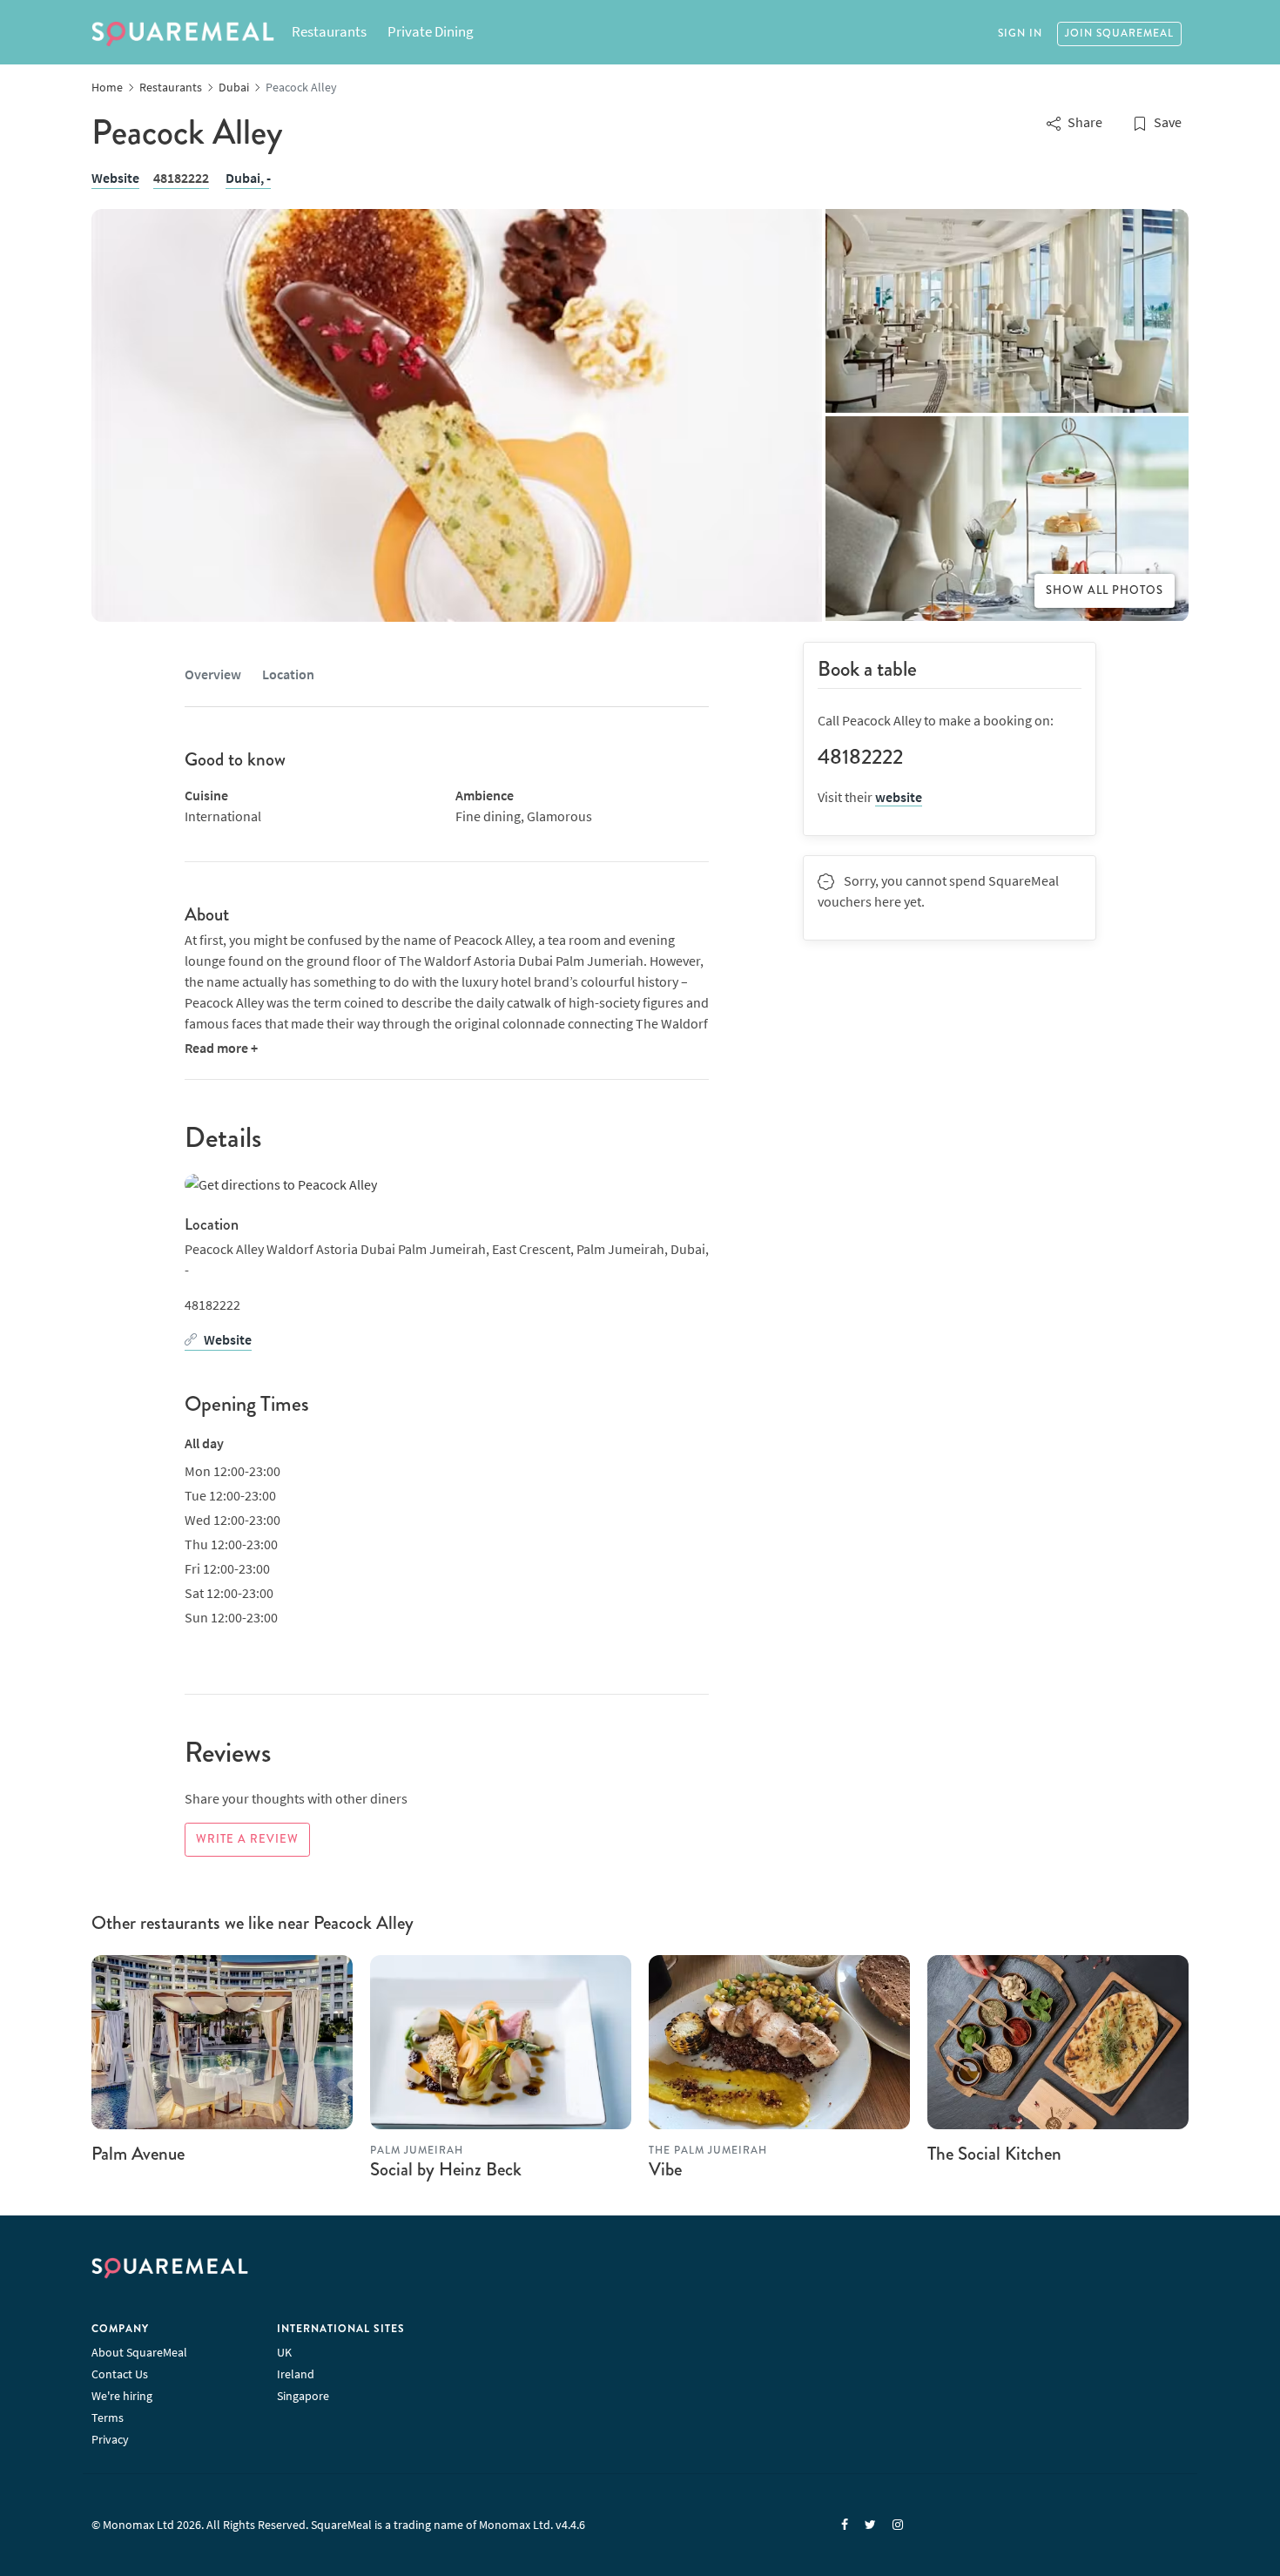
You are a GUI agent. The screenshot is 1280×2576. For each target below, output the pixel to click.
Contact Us (120, 2374)
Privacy (110, 2439)
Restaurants (329, 31)
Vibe (665, 2169)
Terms (108, 2418)
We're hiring (122, 2396)
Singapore (303, 2396)
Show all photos (1105, 590)
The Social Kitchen (994, 2154)
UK (284, 2352)
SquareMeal (183, 34)
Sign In (1020, 34)
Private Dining (431, 31)
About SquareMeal (139, 2352)
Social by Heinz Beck (446, 2169)
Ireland (296, 2374)
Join (1119, 34)
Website (115, 178)
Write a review (247, 1839)
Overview (213, 674)
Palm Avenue (138, 2154)
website (899, 797)
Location (288, 674)
